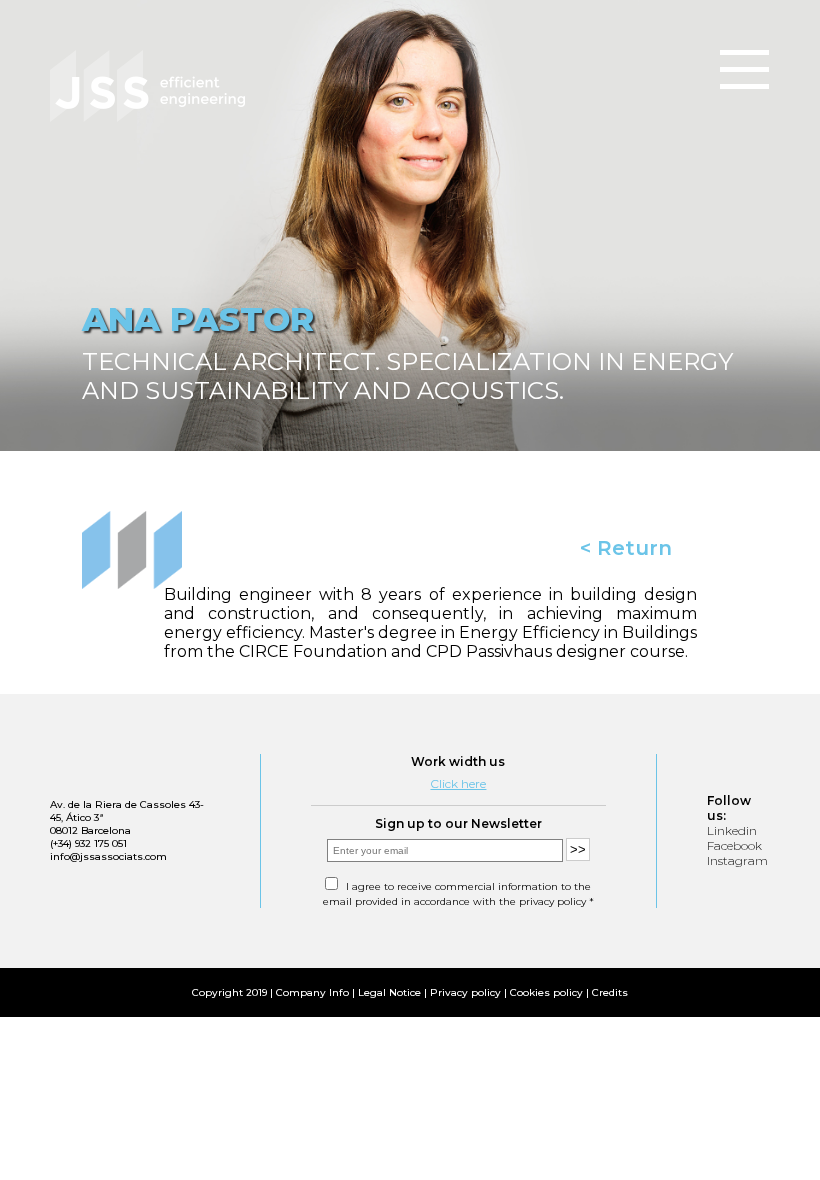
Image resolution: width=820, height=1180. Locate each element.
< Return (626, 548)
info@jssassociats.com (108, 856)
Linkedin (732, 830)
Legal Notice (389, 992)
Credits (610, 992)
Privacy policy (465, 992)
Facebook (734, 845)
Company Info (312, 992)
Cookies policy (546, 992)
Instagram (737, 860)
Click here (458, 783)
